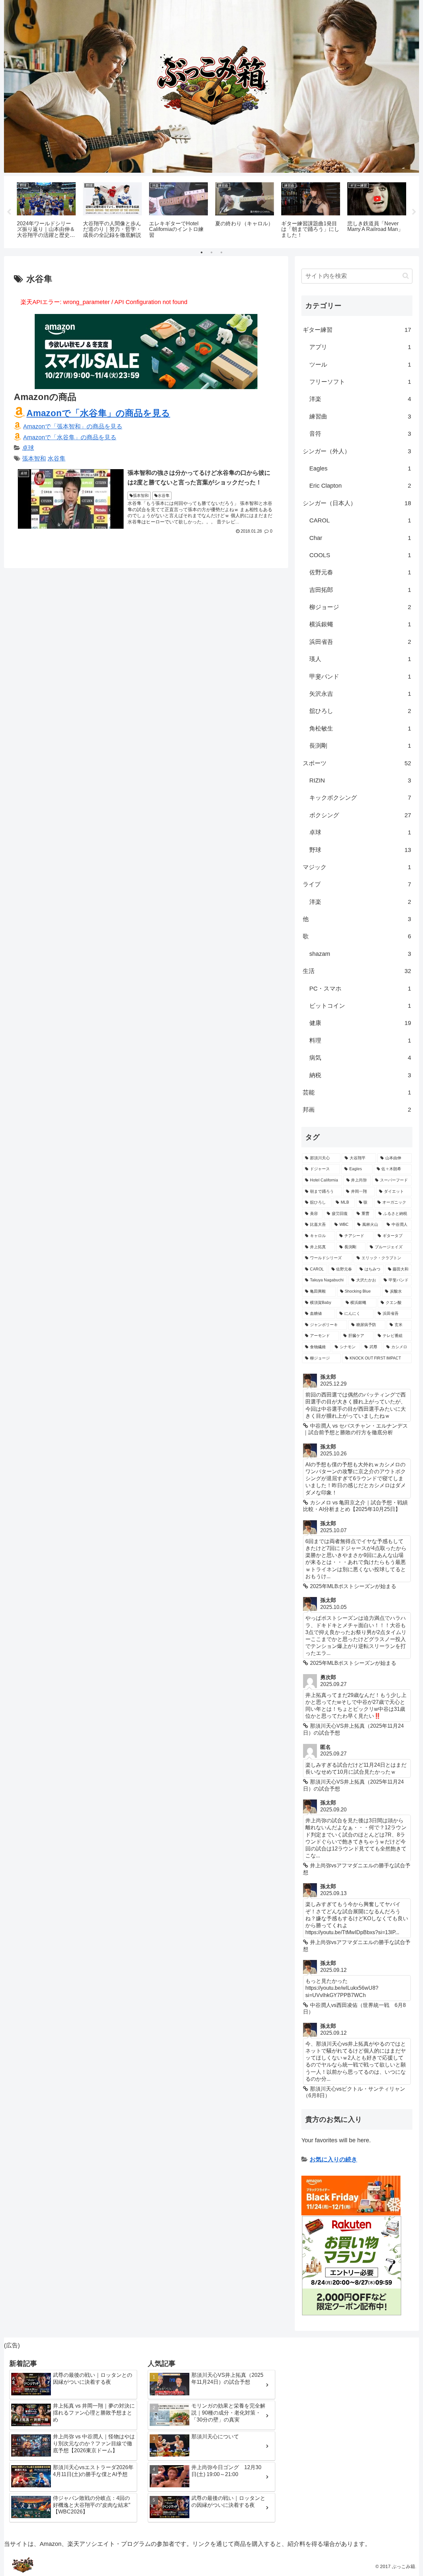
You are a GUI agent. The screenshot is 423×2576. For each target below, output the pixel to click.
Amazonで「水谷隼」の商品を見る (98, 413)
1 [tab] (202, 252)
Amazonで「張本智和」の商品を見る (73, 426)
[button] (406, 276)
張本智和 (34, 459)
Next (414, 212)
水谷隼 (57, 459)
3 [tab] (221, 252)
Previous (9, 212)
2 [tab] (211, 252)
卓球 (28, 448)
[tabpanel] (46, 211)
